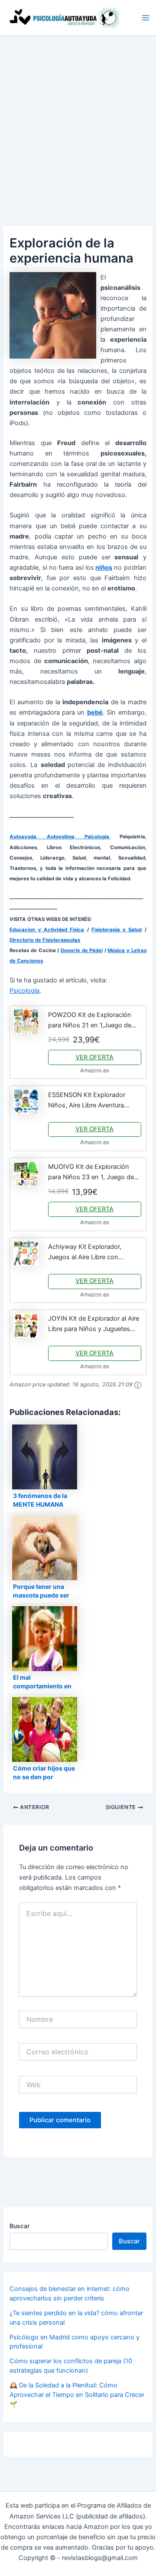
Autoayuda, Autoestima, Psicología (59, 837)
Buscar (19, 2226)
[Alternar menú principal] (146, 18)
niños (104, 568)
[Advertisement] (78, 118)
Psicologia (24, 991)
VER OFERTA (94, 1057)
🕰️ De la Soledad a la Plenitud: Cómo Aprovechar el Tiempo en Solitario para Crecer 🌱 (77, 2395)
